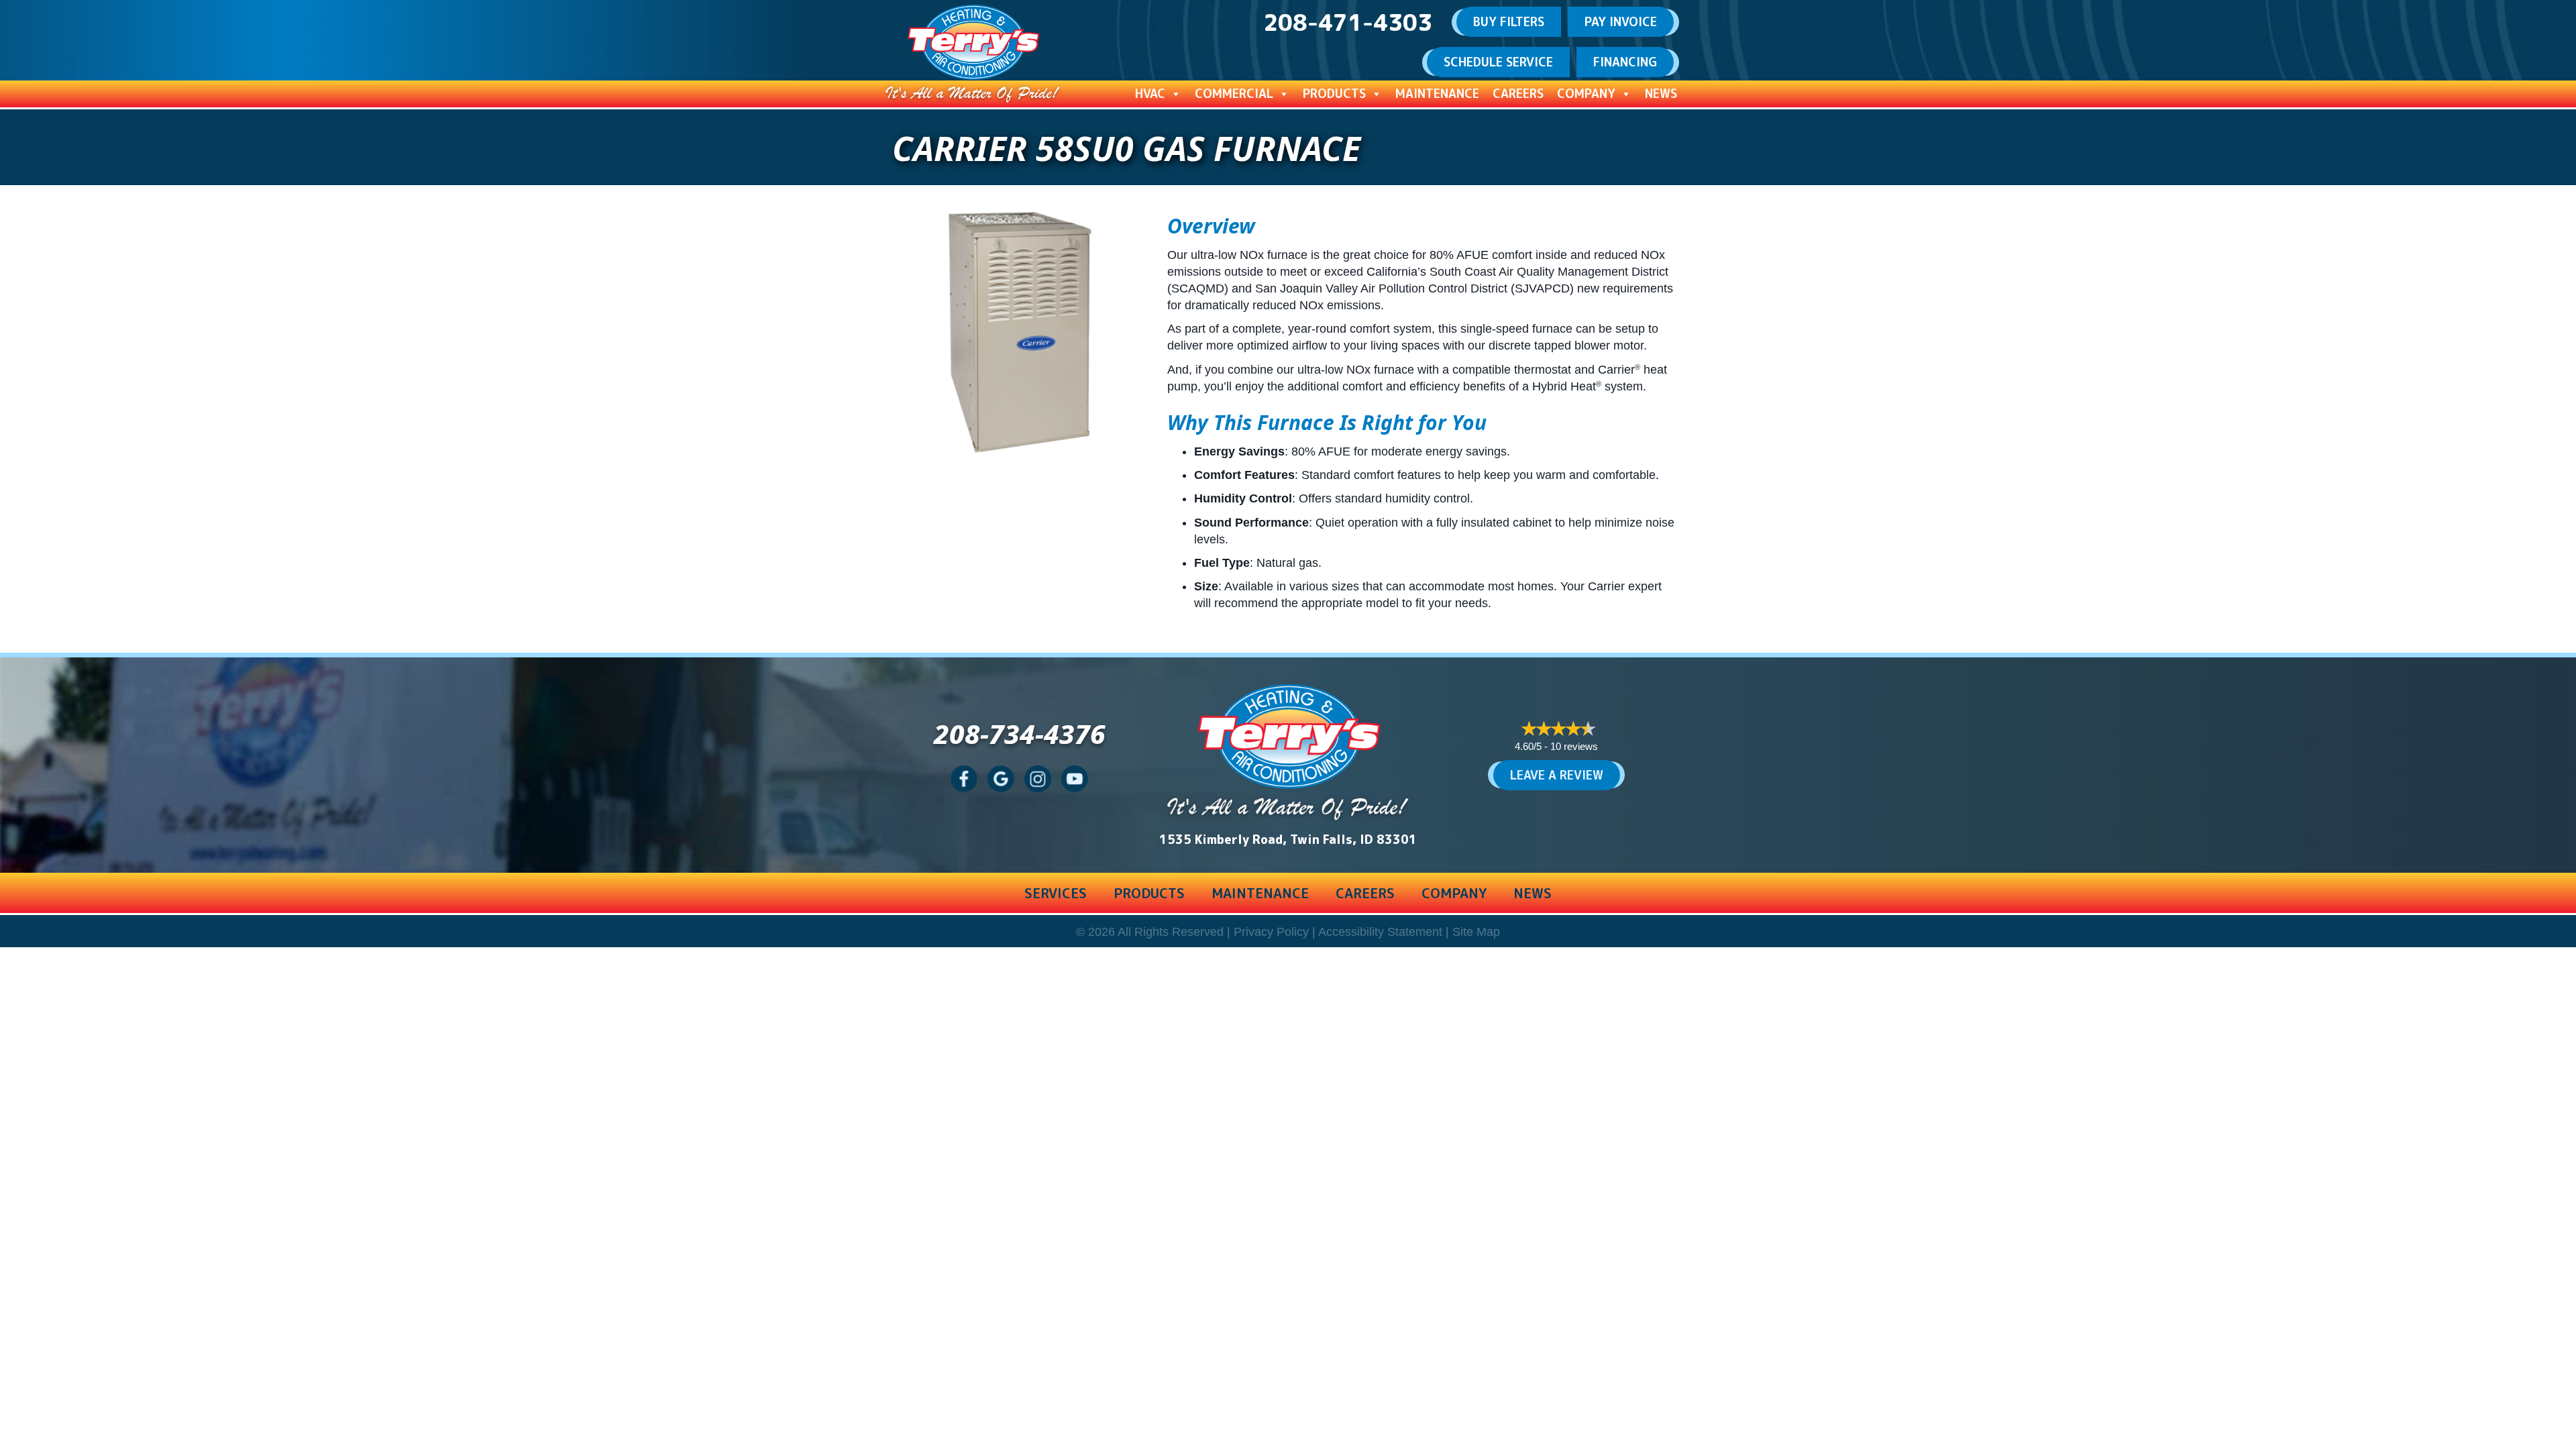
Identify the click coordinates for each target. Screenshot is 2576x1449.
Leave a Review (1557, 775)
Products (1334, 94)
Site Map (1476, 932)
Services (1056, 893)
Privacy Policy (1271, 932)
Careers (1518, 94)
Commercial (1234, 94)
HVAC (1150, 94)
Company (1586, 94)
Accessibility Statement (1380, 932)
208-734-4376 (1020, 734)
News (1661, 94)
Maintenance (1437, 94)
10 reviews (1574, 746)
